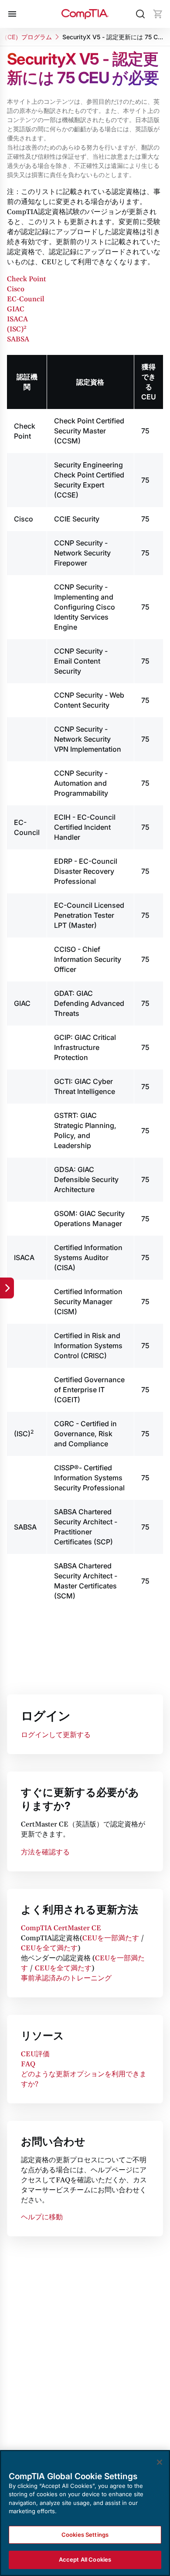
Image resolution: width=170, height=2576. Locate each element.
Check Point (27, 279)
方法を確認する (45, 1852)
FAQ (28, 2064)
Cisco (16, 289)
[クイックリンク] (7, 1288)
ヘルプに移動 (42, 2217)
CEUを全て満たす (49, 1948)
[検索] (140, 14)
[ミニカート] (158, 14)
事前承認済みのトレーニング (66, 1978)
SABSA (18, 339)
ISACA (17, 319)
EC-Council (26, 299)
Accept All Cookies (85, 2559)
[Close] (160, 2462)
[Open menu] (12, 14)
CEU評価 (35, 2054)
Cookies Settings (85, 2535)
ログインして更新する (56, 1735)
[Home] (85, 14)
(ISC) (17, 329)
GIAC (16, 309)
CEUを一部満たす (111, 1938)
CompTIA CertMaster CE (61, 1928)
